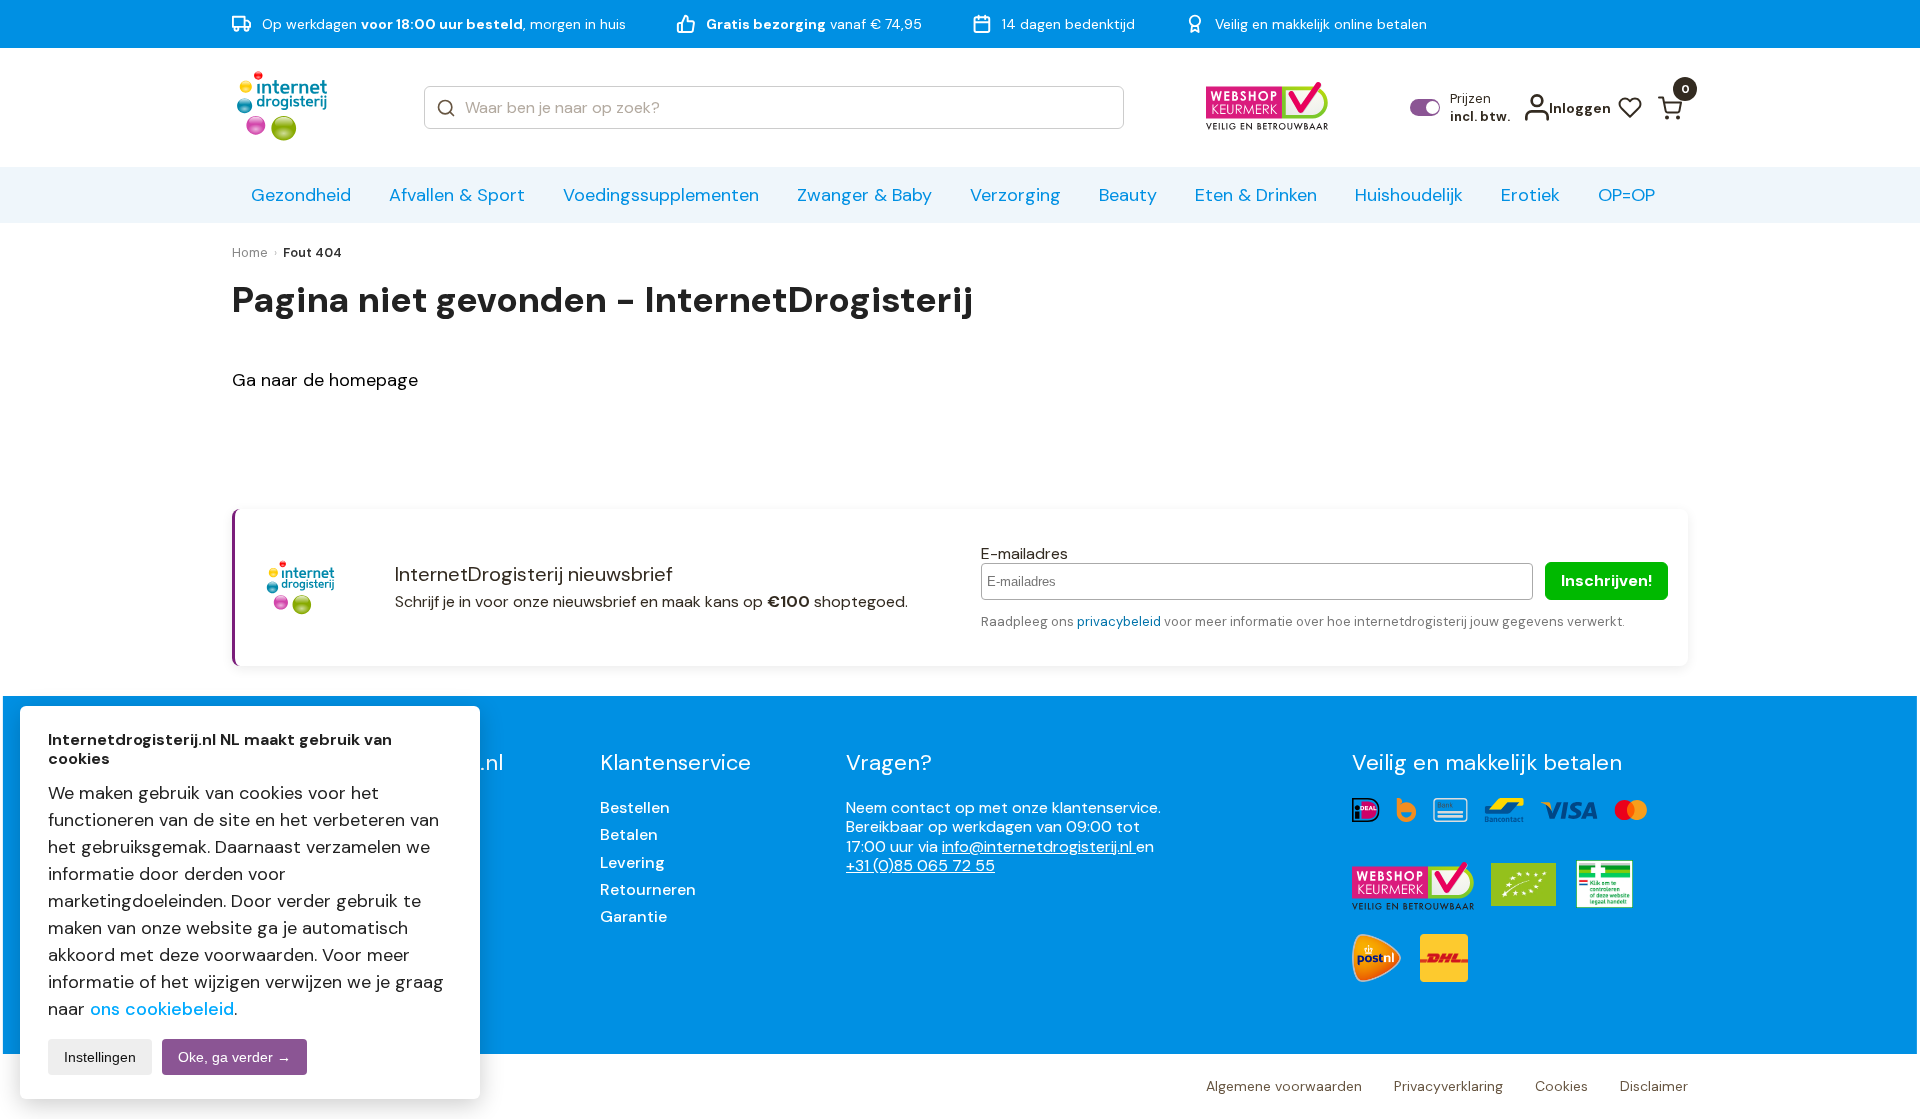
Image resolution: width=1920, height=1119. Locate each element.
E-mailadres (1024, 553)
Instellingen (100, 1057)
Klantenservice (675, 762)
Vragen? (889, 762)
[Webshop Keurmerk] (1267, 108)
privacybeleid (1119, 621)
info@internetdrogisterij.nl (1039, 846)
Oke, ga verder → (234, 1057)
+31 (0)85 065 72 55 (920, 865)
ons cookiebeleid (162, 1009)
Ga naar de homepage (325, 380)
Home (250, 252)
